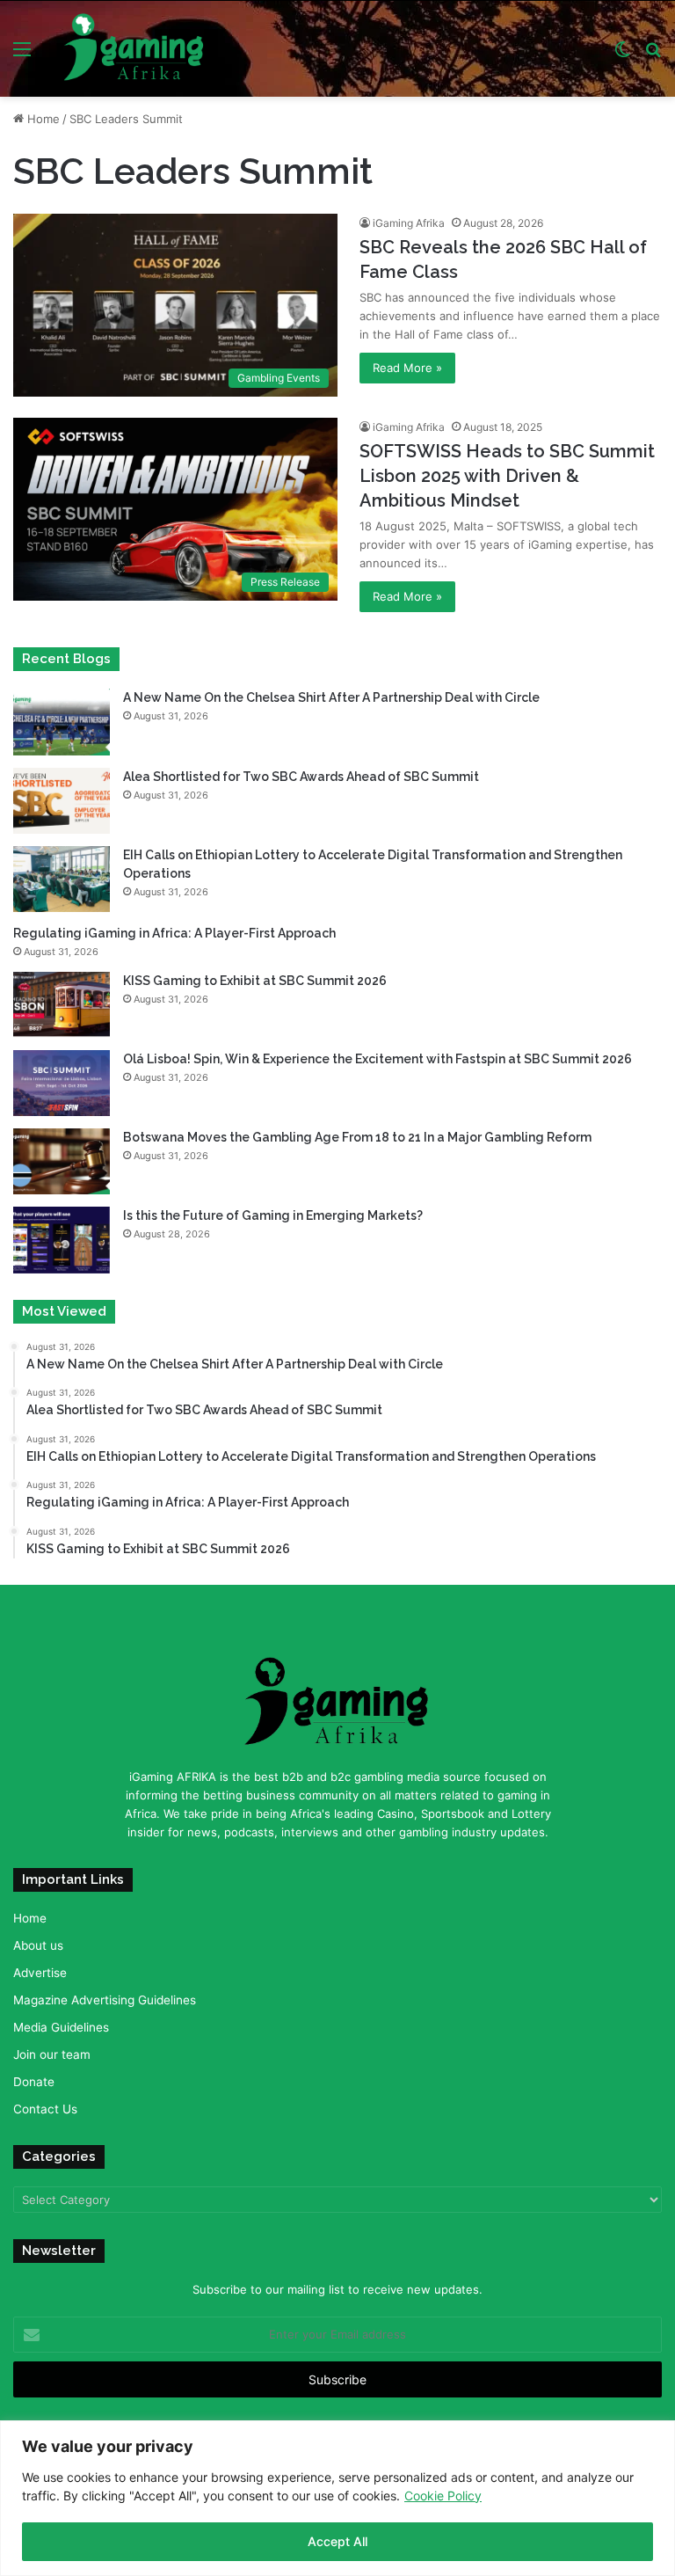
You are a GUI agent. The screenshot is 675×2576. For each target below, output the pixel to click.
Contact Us (45, 2109)
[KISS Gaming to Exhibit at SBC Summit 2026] (62, 1005)
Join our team (52, 2054)
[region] (337, 2498)
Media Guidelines (61, 2027)
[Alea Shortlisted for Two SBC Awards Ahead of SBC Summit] (62, 801)
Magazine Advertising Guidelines (105, 2000)
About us (38, 1945)
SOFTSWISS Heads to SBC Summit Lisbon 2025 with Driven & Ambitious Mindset (507, 476)
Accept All (337, 2541)
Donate (34, 2082)
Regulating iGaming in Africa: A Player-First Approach (174, 933)
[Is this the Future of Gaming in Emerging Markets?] (62, 1240)
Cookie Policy (443, 2496)
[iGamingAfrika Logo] (134, 49)
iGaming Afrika (409, 223)
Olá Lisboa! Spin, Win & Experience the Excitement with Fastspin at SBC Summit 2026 (377, 1059)
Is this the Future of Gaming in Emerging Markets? (274, 1215)
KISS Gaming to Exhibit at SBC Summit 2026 (255, 981)
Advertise (40, 1973)
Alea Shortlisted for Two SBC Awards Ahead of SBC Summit (301, 777)
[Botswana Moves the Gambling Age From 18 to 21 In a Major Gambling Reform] (62, 1161)
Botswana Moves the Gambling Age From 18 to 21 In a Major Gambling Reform (357, 1137)
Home (42, 119)
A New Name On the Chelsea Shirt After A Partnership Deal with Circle (333, 697)
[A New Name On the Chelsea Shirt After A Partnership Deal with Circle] (62, 722)
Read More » (407, 368)
